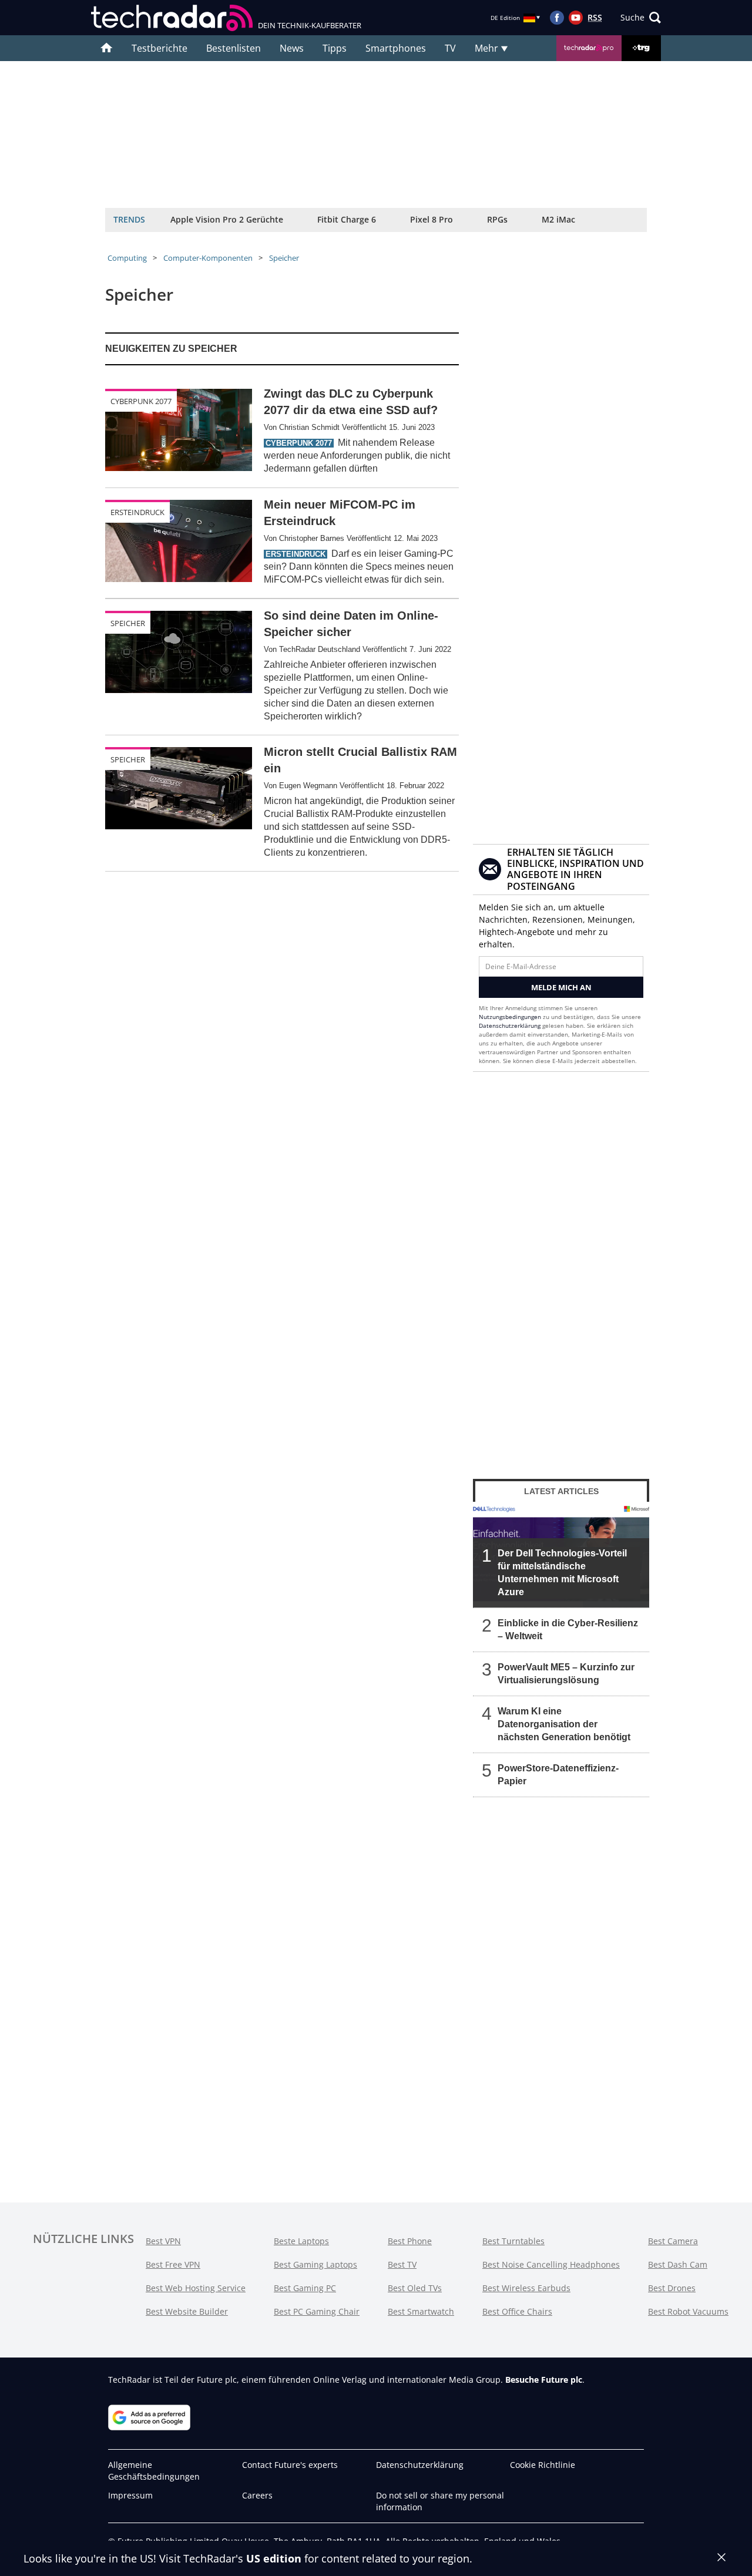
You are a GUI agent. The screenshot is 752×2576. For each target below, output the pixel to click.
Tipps (335, 48)
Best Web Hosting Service (196, 2288)
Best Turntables (513, 2241)
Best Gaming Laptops (315, 2264)
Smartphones (396, 48)
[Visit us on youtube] (576, 18)
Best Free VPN (173, 2264)
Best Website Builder (187, 2311)
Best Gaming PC (305, 2288)
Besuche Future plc (544, 2380)
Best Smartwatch (421, 2311)
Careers (257, 2495)
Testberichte (160, 48)
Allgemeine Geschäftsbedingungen (154, 2471)
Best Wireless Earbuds (526, 2288)
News (292, 48)
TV (450, 48)
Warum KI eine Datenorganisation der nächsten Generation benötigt (564, 1724)
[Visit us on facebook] (557, 18)
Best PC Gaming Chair (317, 2311)
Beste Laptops (301, 2241)
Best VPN (163, 2241)
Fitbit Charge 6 (347, 219)
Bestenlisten (234, 48)
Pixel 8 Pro (432, 219)
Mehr (488, 48)
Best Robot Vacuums (688, 2311)
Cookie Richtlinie (543, 2465)
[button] (641, 18)
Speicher (284, 258)
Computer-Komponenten (208, 258)
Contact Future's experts (290, 2465)
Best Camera (673, 2241)
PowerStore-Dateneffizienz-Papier (558, 1775)
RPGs (497, 219)
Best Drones (672, 2288)
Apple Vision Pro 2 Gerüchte (227, 219)
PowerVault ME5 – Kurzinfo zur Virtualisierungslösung (566, 1674)
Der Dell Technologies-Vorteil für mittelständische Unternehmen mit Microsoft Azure (562, 1573)
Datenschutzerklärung (510, 1025)
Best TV (402, 2264)
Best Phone (410, 2241)
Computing (127, 258)
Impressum (130, 2495)
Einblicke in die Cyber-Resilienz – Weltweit (568, 1630)
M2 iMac (558, 219)
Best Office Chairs (517, 2311)
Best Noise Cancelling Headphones (551, 2264)
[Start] (107, 48)
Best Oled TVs (415, 2288)
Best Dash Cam (678, 2264)
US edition (274, 2558)
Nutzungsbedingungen (510, 1017)
